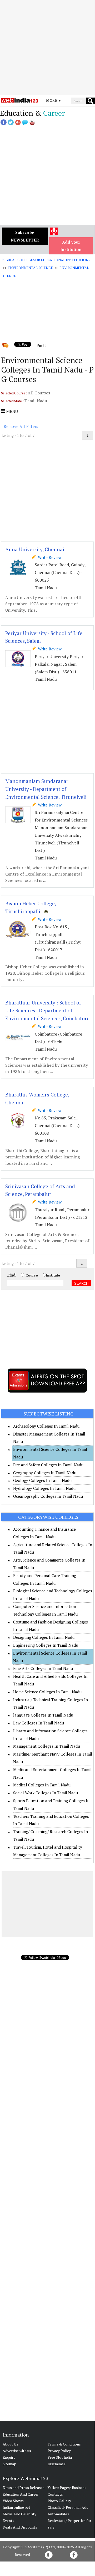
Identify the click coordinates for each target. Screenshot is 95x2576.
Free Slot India (60, 2457)
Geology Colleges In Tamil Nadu (42, 1480)
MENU (11, 411)
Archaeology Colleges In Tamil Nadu (46, 1426)
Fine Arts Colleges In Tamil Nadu (43, 1668)
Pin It (41, 345)
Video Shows (13, 2501)
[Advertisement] (47, 47)
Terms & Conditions (64, 2444)
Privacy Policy (59, 2451)
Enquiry (9, 2457)
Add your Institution (71, 246)
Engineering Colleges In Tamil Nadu (46, 1645)
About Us (10, 2444)
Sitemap (9, 2464)
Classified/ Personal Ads (68, 2507)
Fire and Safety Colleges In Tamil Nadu (48, 1465)
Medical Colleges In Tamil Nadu (42, 1785)
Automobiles (58, 2514)
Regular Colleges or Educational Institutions (46, 260)
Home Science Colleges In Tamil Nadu (47, 1692)
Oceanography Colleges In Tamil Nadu (48, 1496)
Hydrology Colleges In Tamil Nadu (44, 1488)
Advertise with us (17, 2451)
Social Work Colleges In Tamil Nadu (46, 1793)
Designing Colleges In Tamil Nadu (44, 1637)
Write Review (49, 557)
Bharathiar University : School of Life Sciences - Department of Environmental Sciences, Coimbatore (47, 1010)
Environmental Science (31, 268)
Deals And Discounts (20, 2527)
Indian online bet (16, 2507)
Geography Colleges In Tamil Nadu (45, 1473)
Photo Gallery (59, 2501)
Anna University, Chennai (35, 549)
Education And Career (21, 2494)
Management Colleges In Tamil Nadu (47, 1746)
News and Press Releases (24, 2488)
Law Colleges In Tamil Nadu (39, 1723)
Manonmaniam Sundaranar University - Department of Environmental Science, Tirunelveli (46, 789)
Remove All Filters (21, 426)
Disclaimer (56, 2464)
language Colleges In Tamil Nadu (43, 1715)
